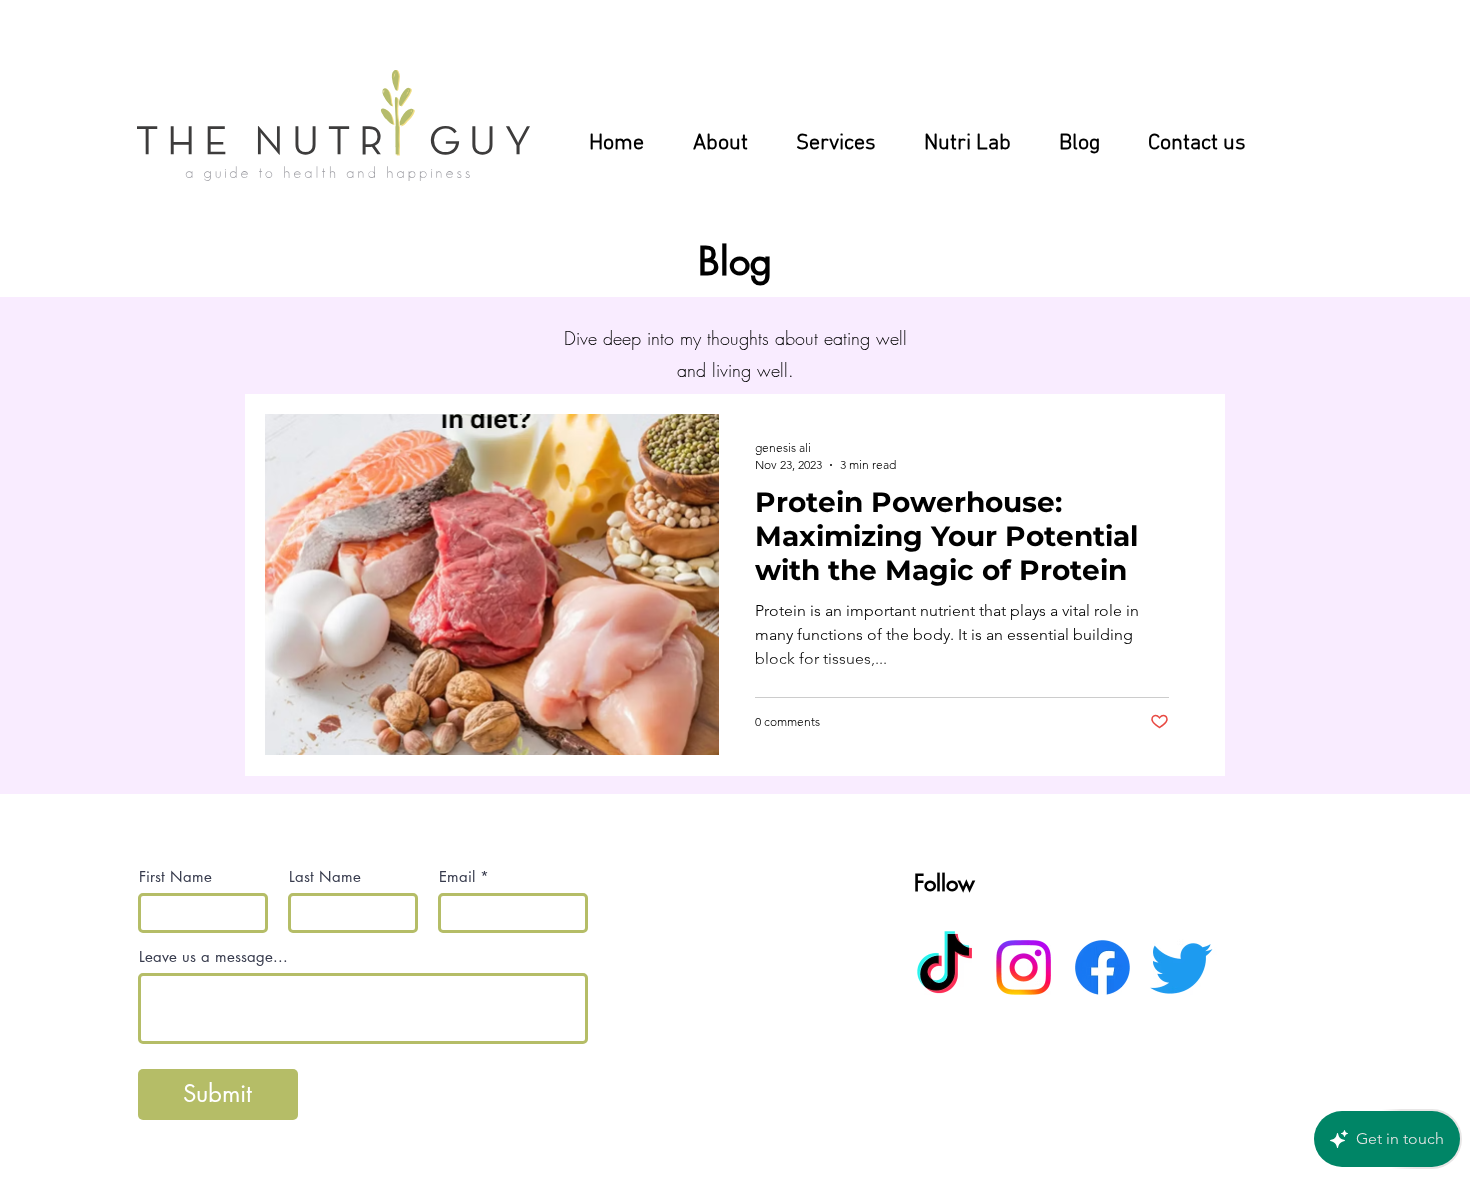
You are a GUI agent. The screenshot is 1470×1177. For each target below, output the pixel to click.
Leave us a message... (213, 956)
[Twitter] (1181, 967)
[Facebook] (1102, 967)
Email (457, 876)
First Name (175, 876)
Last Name (325, 876)
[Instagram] (1023, 967)
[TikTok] (944, 967)
